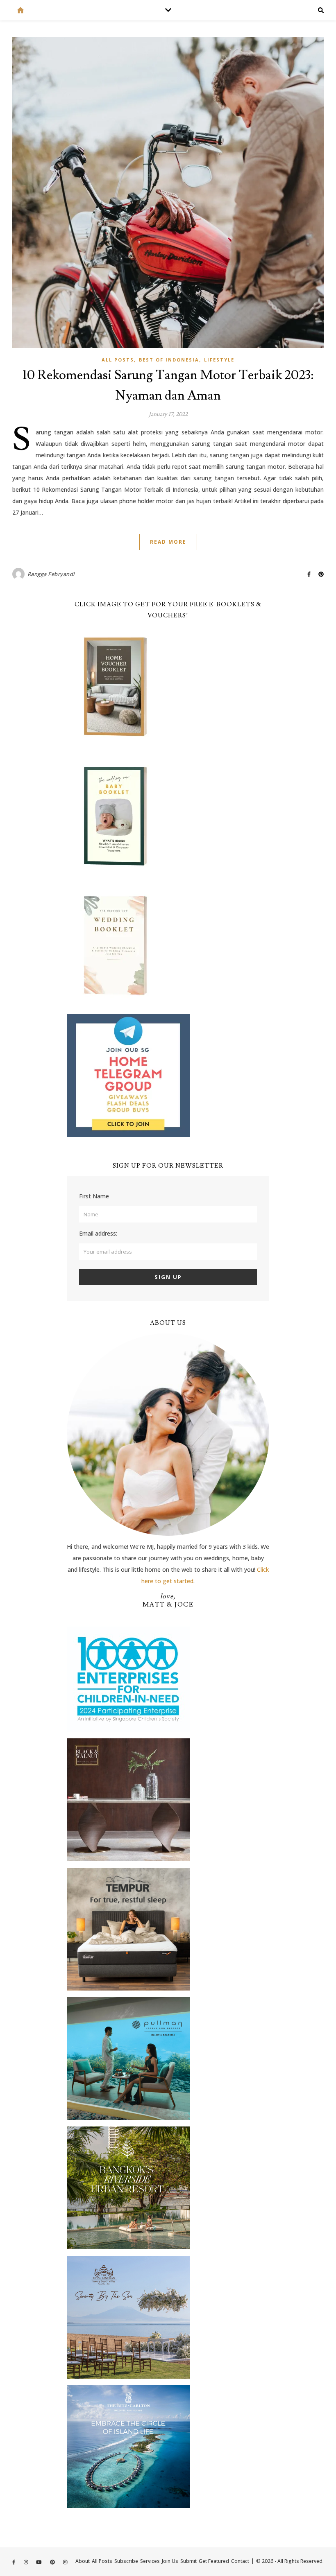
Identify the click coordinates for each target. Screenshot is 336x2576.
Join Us (170, 2561)
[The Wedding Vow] (20, 10)
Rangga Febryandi (51, 574)
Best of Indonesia (169, 360)
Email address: (98, 1233)
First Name (94, 1196)
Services (150, 2561)
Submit (188, 2561)
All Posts (118, 360)
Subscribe (126, 2561)
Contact (240, 2561)
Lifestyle (219, 360)
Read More (168, 542)
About (83, 2561)
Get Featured (214, 2561)
